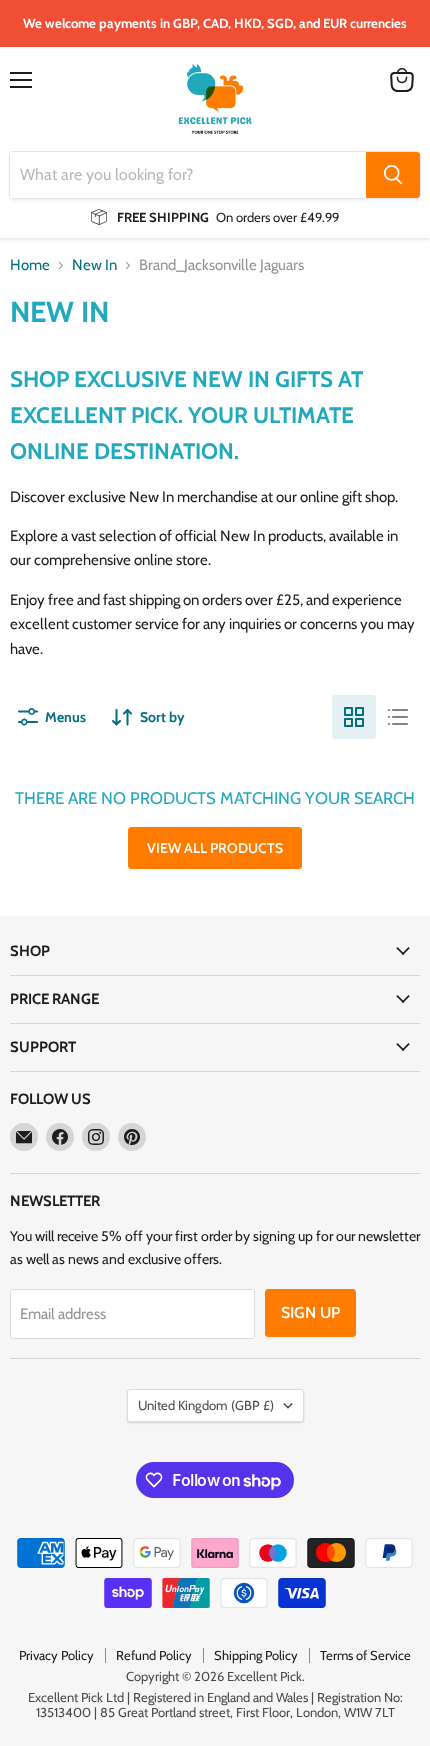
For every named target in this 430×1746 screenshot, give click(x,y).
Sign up (310, 1312)
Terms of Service (365, 1655)
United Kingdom (206, 1405)
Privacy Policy (56, 1655)
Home (30, 265)
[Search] (393, 175)
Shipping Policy (256, 1655)
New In (94, 265)
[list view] (398, 717)
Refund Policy (154, 1655)
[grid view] (354, 717)
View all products (215, 848)
